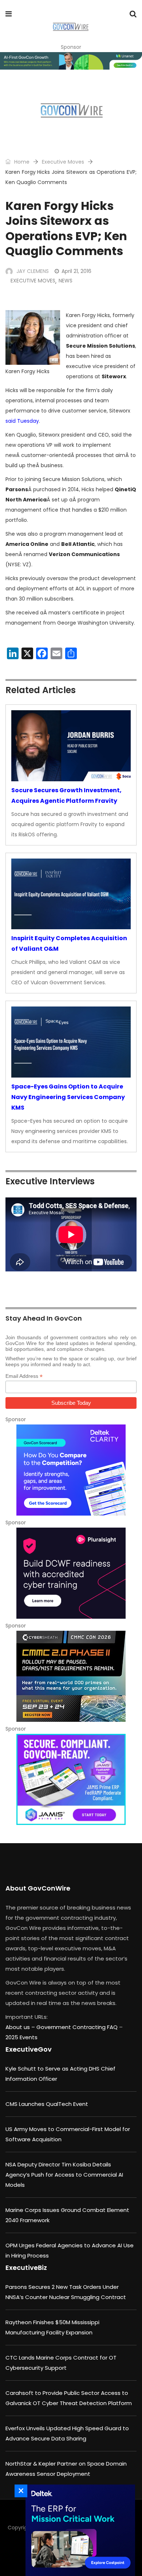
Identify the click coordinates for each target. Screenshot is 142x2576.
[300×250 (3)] (71, 1573)
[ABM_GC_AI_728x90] (71, 61)
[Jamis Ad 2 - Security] (71, 1779)
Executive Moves (63, 162)
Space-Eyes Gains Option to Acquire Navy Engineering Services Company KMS (68, 1097)
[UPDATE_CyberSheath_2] (71, 1676)
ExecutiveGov (29, 2049)
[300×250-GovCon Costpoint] (78, 2530)
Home (21, 162)
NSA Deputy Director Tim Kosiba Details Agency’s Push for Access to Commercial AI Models (64, 2175)
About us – (21, 2027)
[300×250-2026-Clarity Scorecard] (71, 1470)
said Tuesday (22, 421)
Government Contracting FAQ (78, 2027)
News (66, 281)
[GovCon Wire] (70, 27)
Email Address (24, 1376)
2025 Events (21, 2037)
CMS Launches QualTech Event (47, 2104)
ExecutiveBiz (26, 2268)
